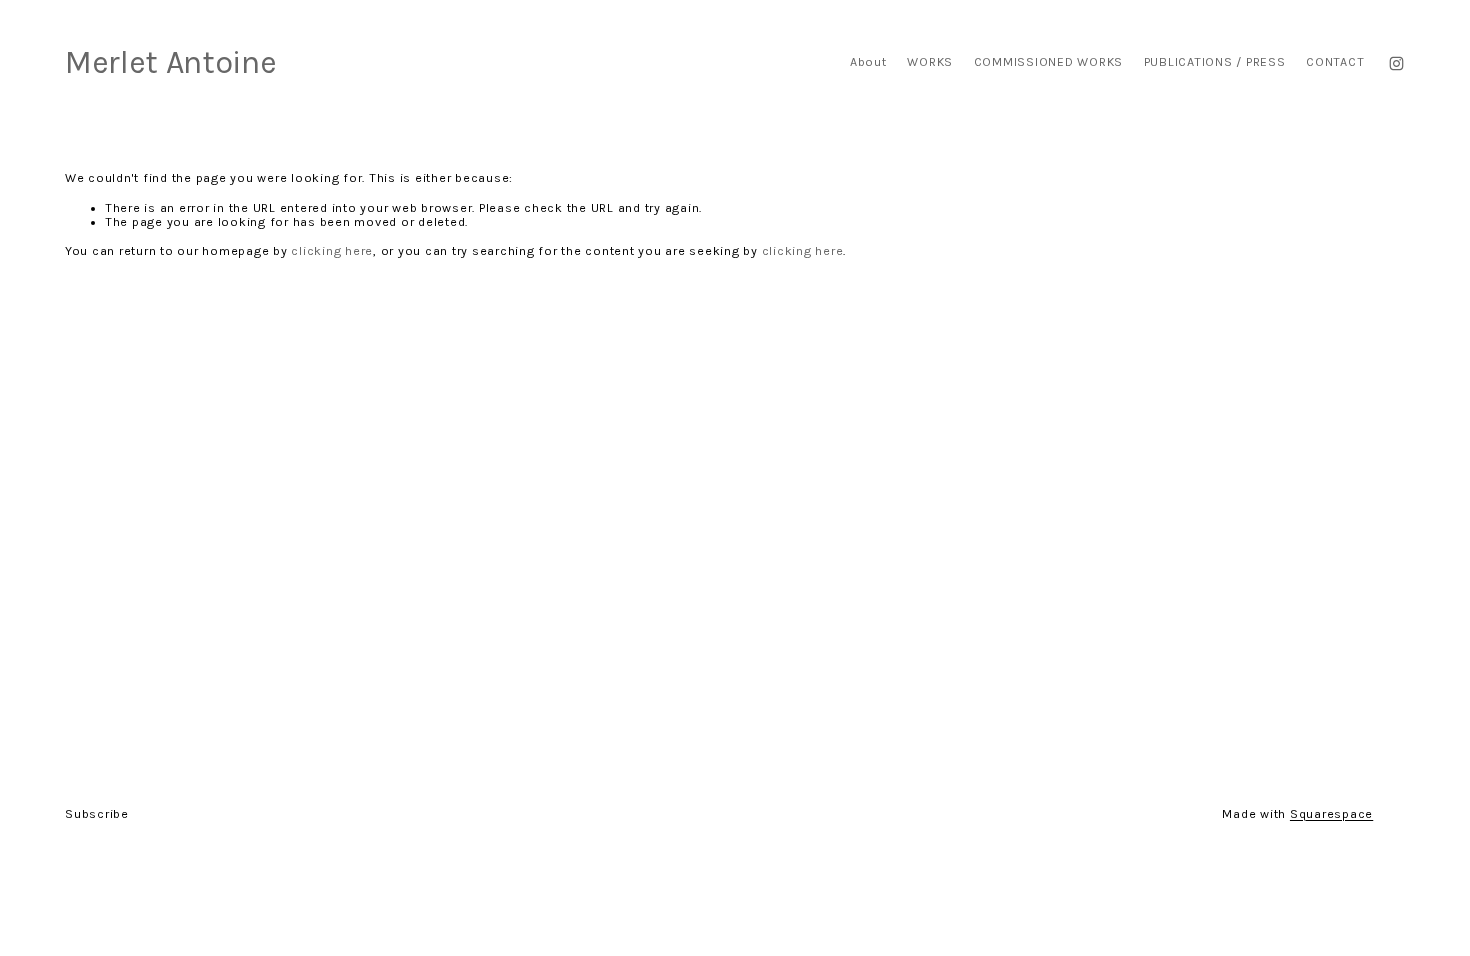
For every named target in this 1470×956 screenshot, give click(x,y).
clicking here (332, 251)
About (868, 62)
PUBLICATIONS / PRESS (1215, 62)
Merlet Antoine (171, 62)
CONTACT (1335, 62)
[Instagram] (1396, 63)
